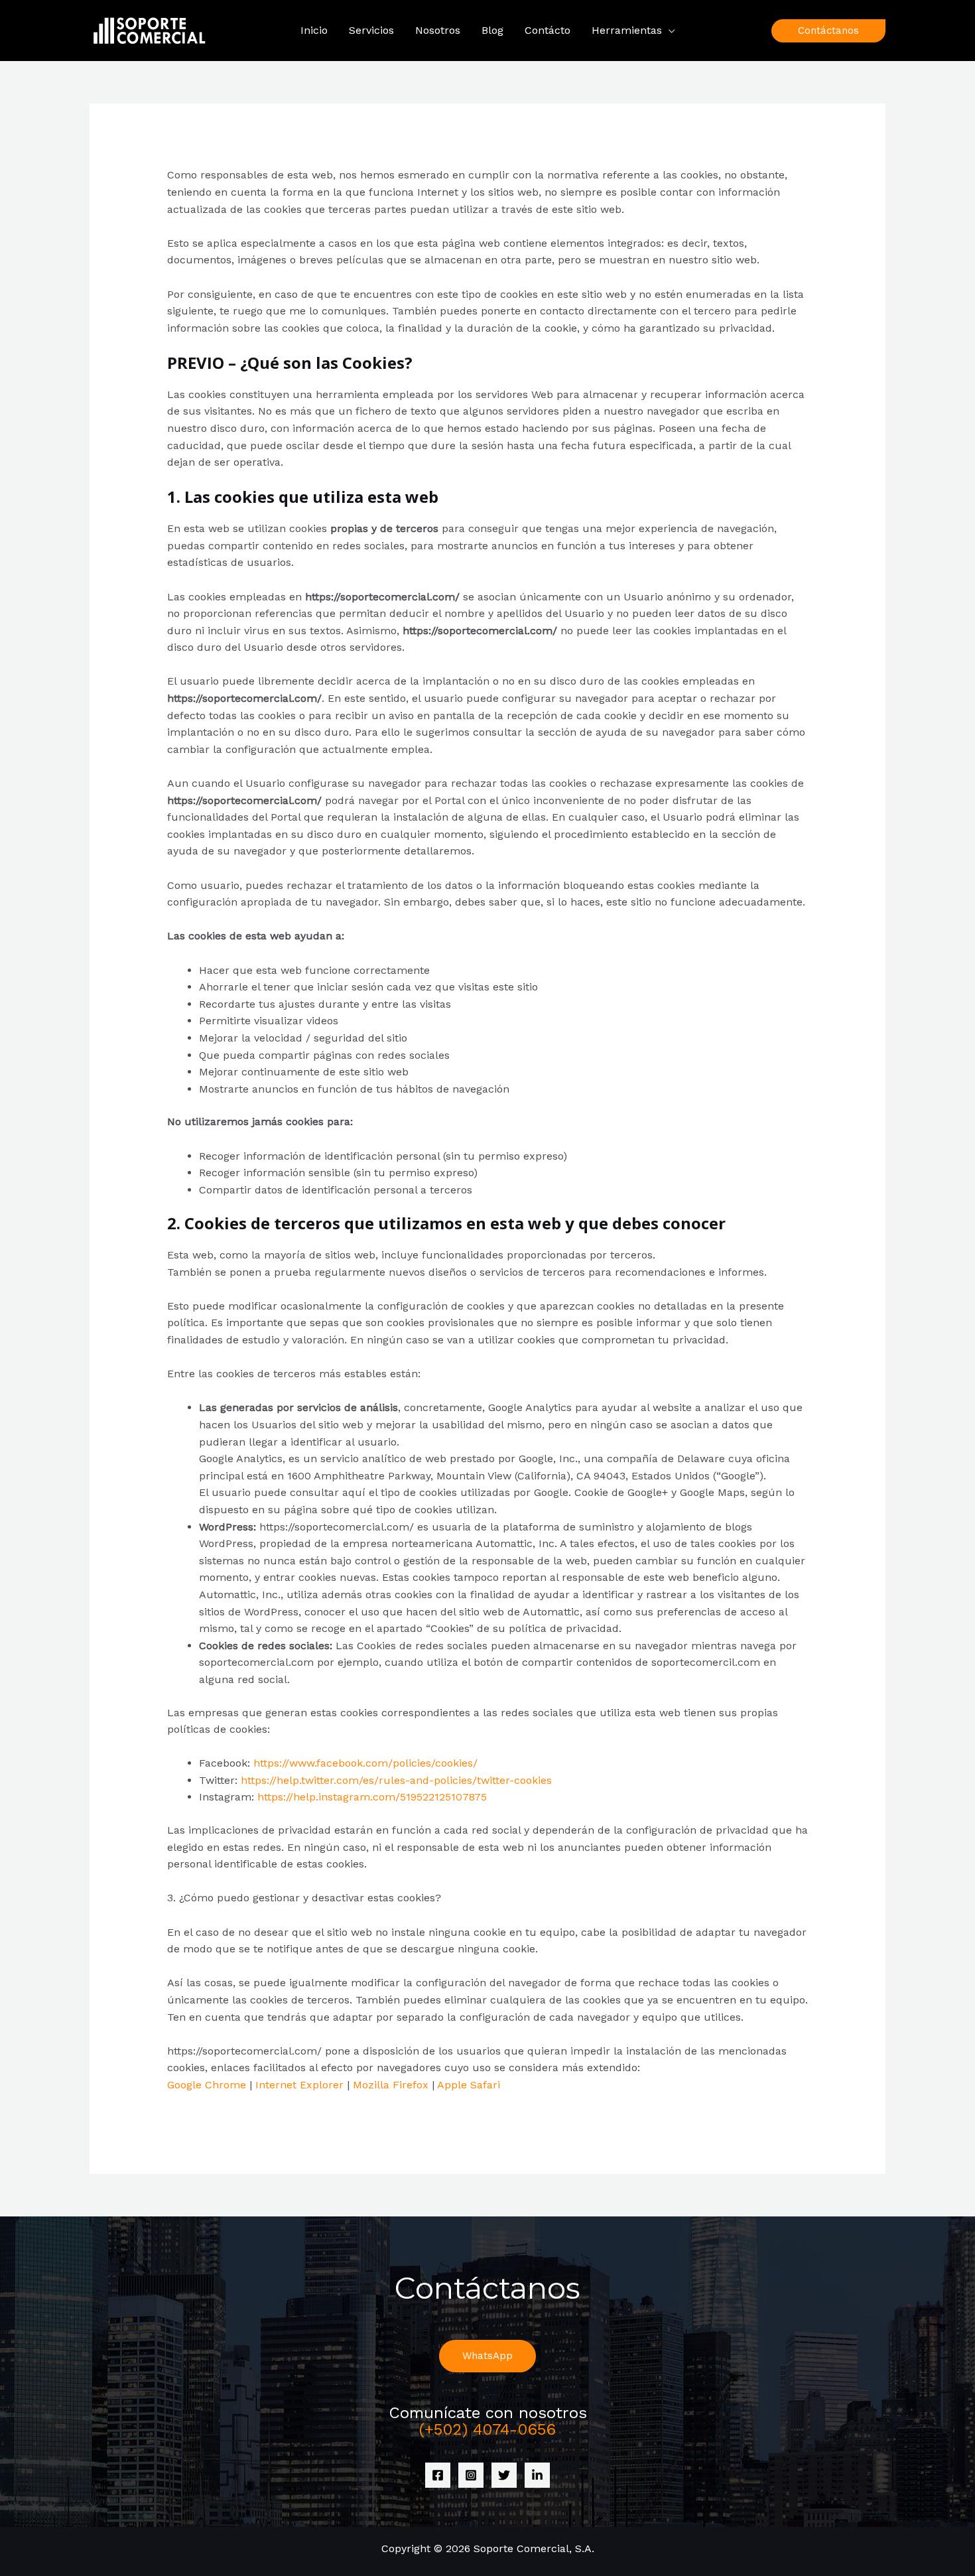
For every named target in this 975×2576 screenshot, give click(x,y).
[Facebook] (438, 2475)
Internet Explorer (299, 2085)
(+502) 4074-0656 (487, 2429)
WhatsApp (487, 2356)
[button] (669, 31)
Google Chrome (207, 2085)
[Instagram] (471, 2475)
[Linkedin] (537, 2475)
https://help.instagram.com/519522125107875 (372, 1797)
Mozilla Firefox (391, 2085)
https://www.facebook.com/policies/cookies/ (365, 1763)
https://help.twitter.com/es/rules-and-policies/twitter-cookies (396, 1780)
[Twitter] (504, 2475)
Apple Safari (469, 2085)
